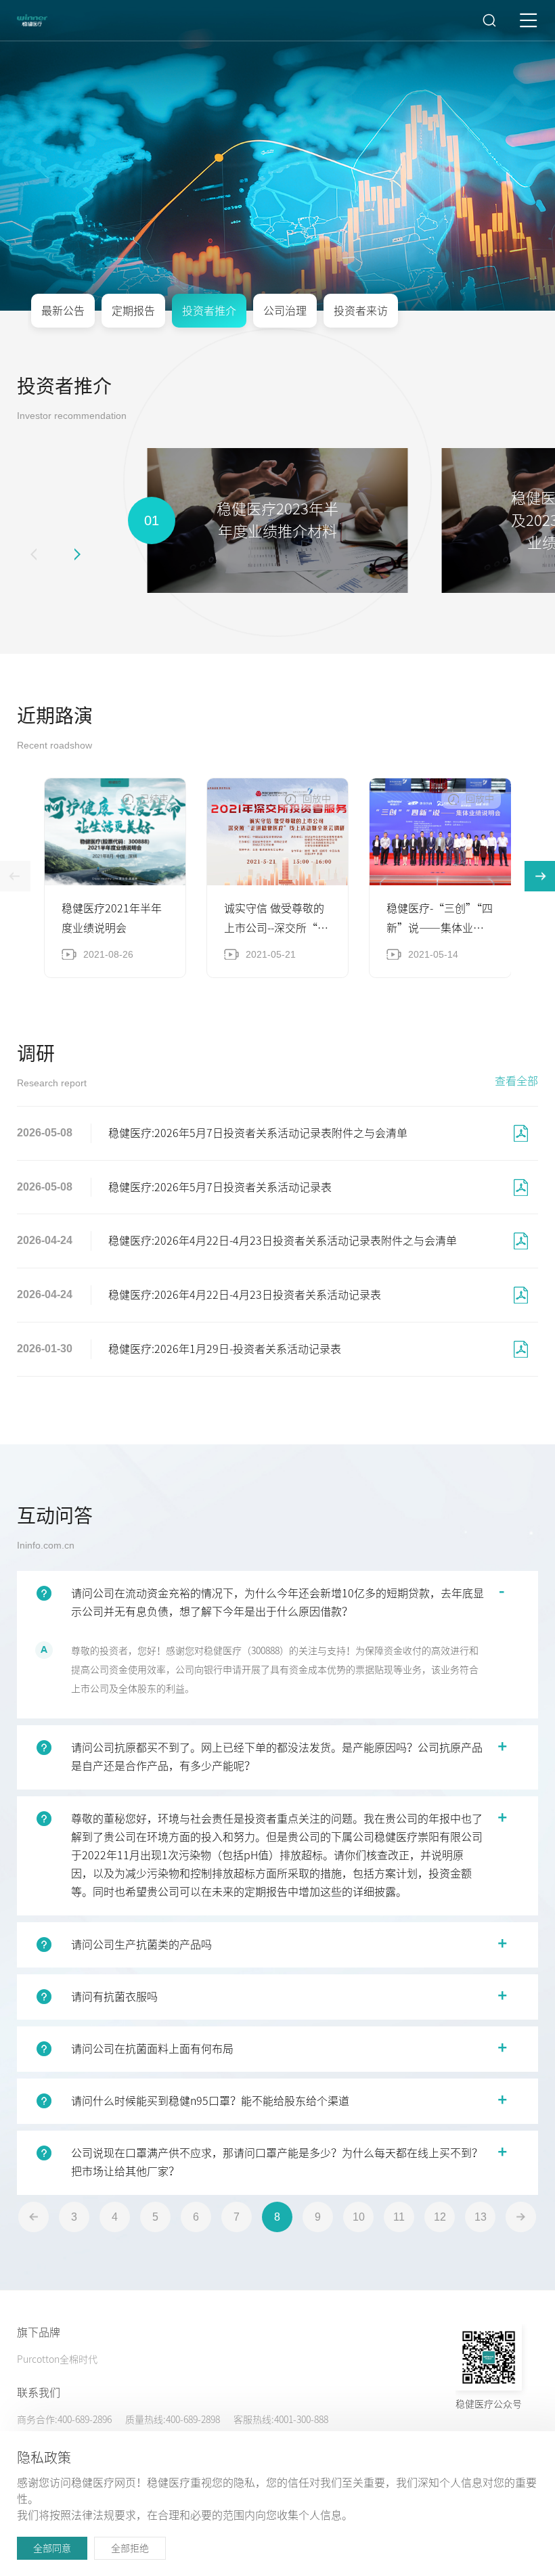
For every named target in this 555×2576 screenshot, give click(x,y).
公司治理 (285, 311)
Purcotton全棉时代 (57, 2359)
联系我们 (39, 2393)
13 (481, 2217)
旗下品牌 (39, 2332)
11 (399, 2217)
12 (440, 2217)
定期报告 (133, 311)
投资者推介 (209, 311)
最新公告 (63, 311)
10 (359, 2217)
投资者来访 (361, 311)
